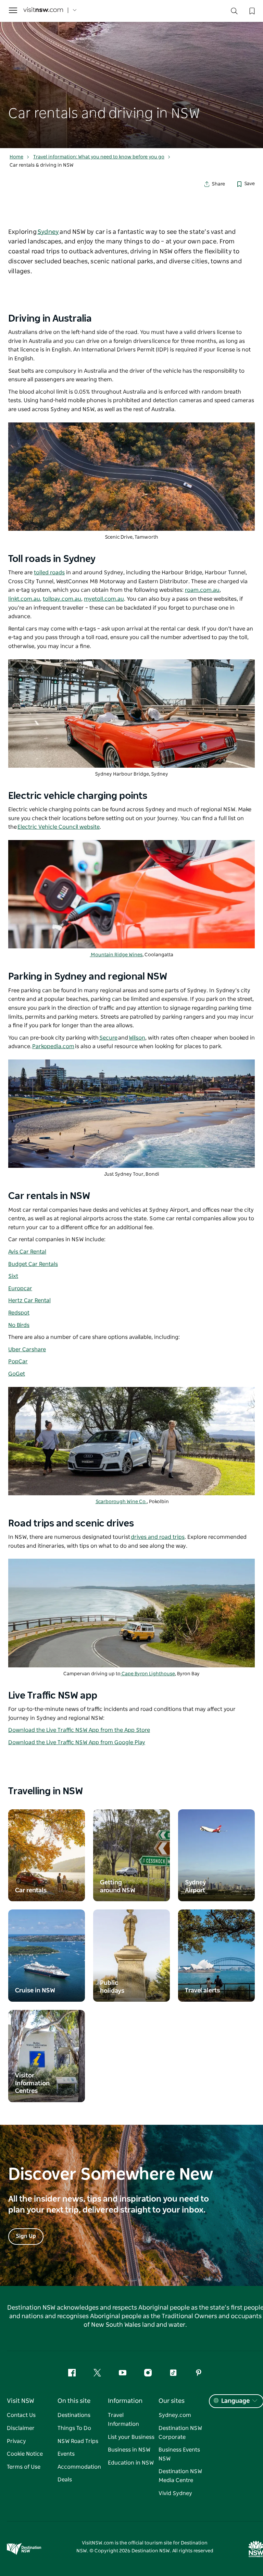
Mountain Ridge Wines (116, 955)
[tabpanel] (131, 74)
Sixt (13, 1276)
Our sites (172, 2401)
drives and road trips (158, 1537)
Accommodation (79, 2467)
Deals (65, 2480)
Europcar (20, 1289)
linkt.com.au (24, 599)
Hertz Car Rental (29, 1301)
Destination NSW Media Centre (180, 2476)
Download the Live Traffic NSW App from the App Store (79, 1730)
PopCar (18, 1362)
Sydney (48, 232)
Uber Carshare (27, 1350)
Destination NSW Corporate (180, 2433)
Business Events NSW (179, 2454)
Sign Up (26, 2236)
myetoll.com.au (104, 599)
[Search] (234, 13)
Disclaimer (21, 2428)
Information (125, 2401)
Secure (108, 1038)
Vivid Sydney (175, 2493)
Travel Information (123, 2420)
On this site (74, 2401)
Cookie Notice (25, 2454)
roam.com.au (202, 590)
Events (66, 2454)
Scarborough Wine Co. (121, 1502)
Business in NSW (129, 2450)
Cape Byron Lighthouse (148, 1674)
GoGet (17, 1374)
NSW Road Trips (78, 2441)
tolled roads (49, 573)
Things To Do (74, 2428)
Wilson (137, 1038)
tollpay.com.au (62, 599)
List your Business (131, 2437)
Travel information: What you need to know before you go (99, 157)
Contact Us (21, 2415)
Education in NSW (131, 2463)
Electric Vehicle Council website (59, 827)
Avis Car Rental (27, 1252)
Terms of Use (24, 2467)
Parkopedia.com (53, 1046)
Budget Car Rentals (33, 1264)
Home (16, 157)
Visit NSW (21, 2401)
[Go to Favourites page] (251, 10)
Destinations (74, 2415)
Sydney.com (175, 2415)
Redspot (19, 1313)
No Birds (19, 1325)
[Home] (43, 10)
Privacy (16, 2441)
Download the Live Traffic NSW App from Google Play (77, 1742)
